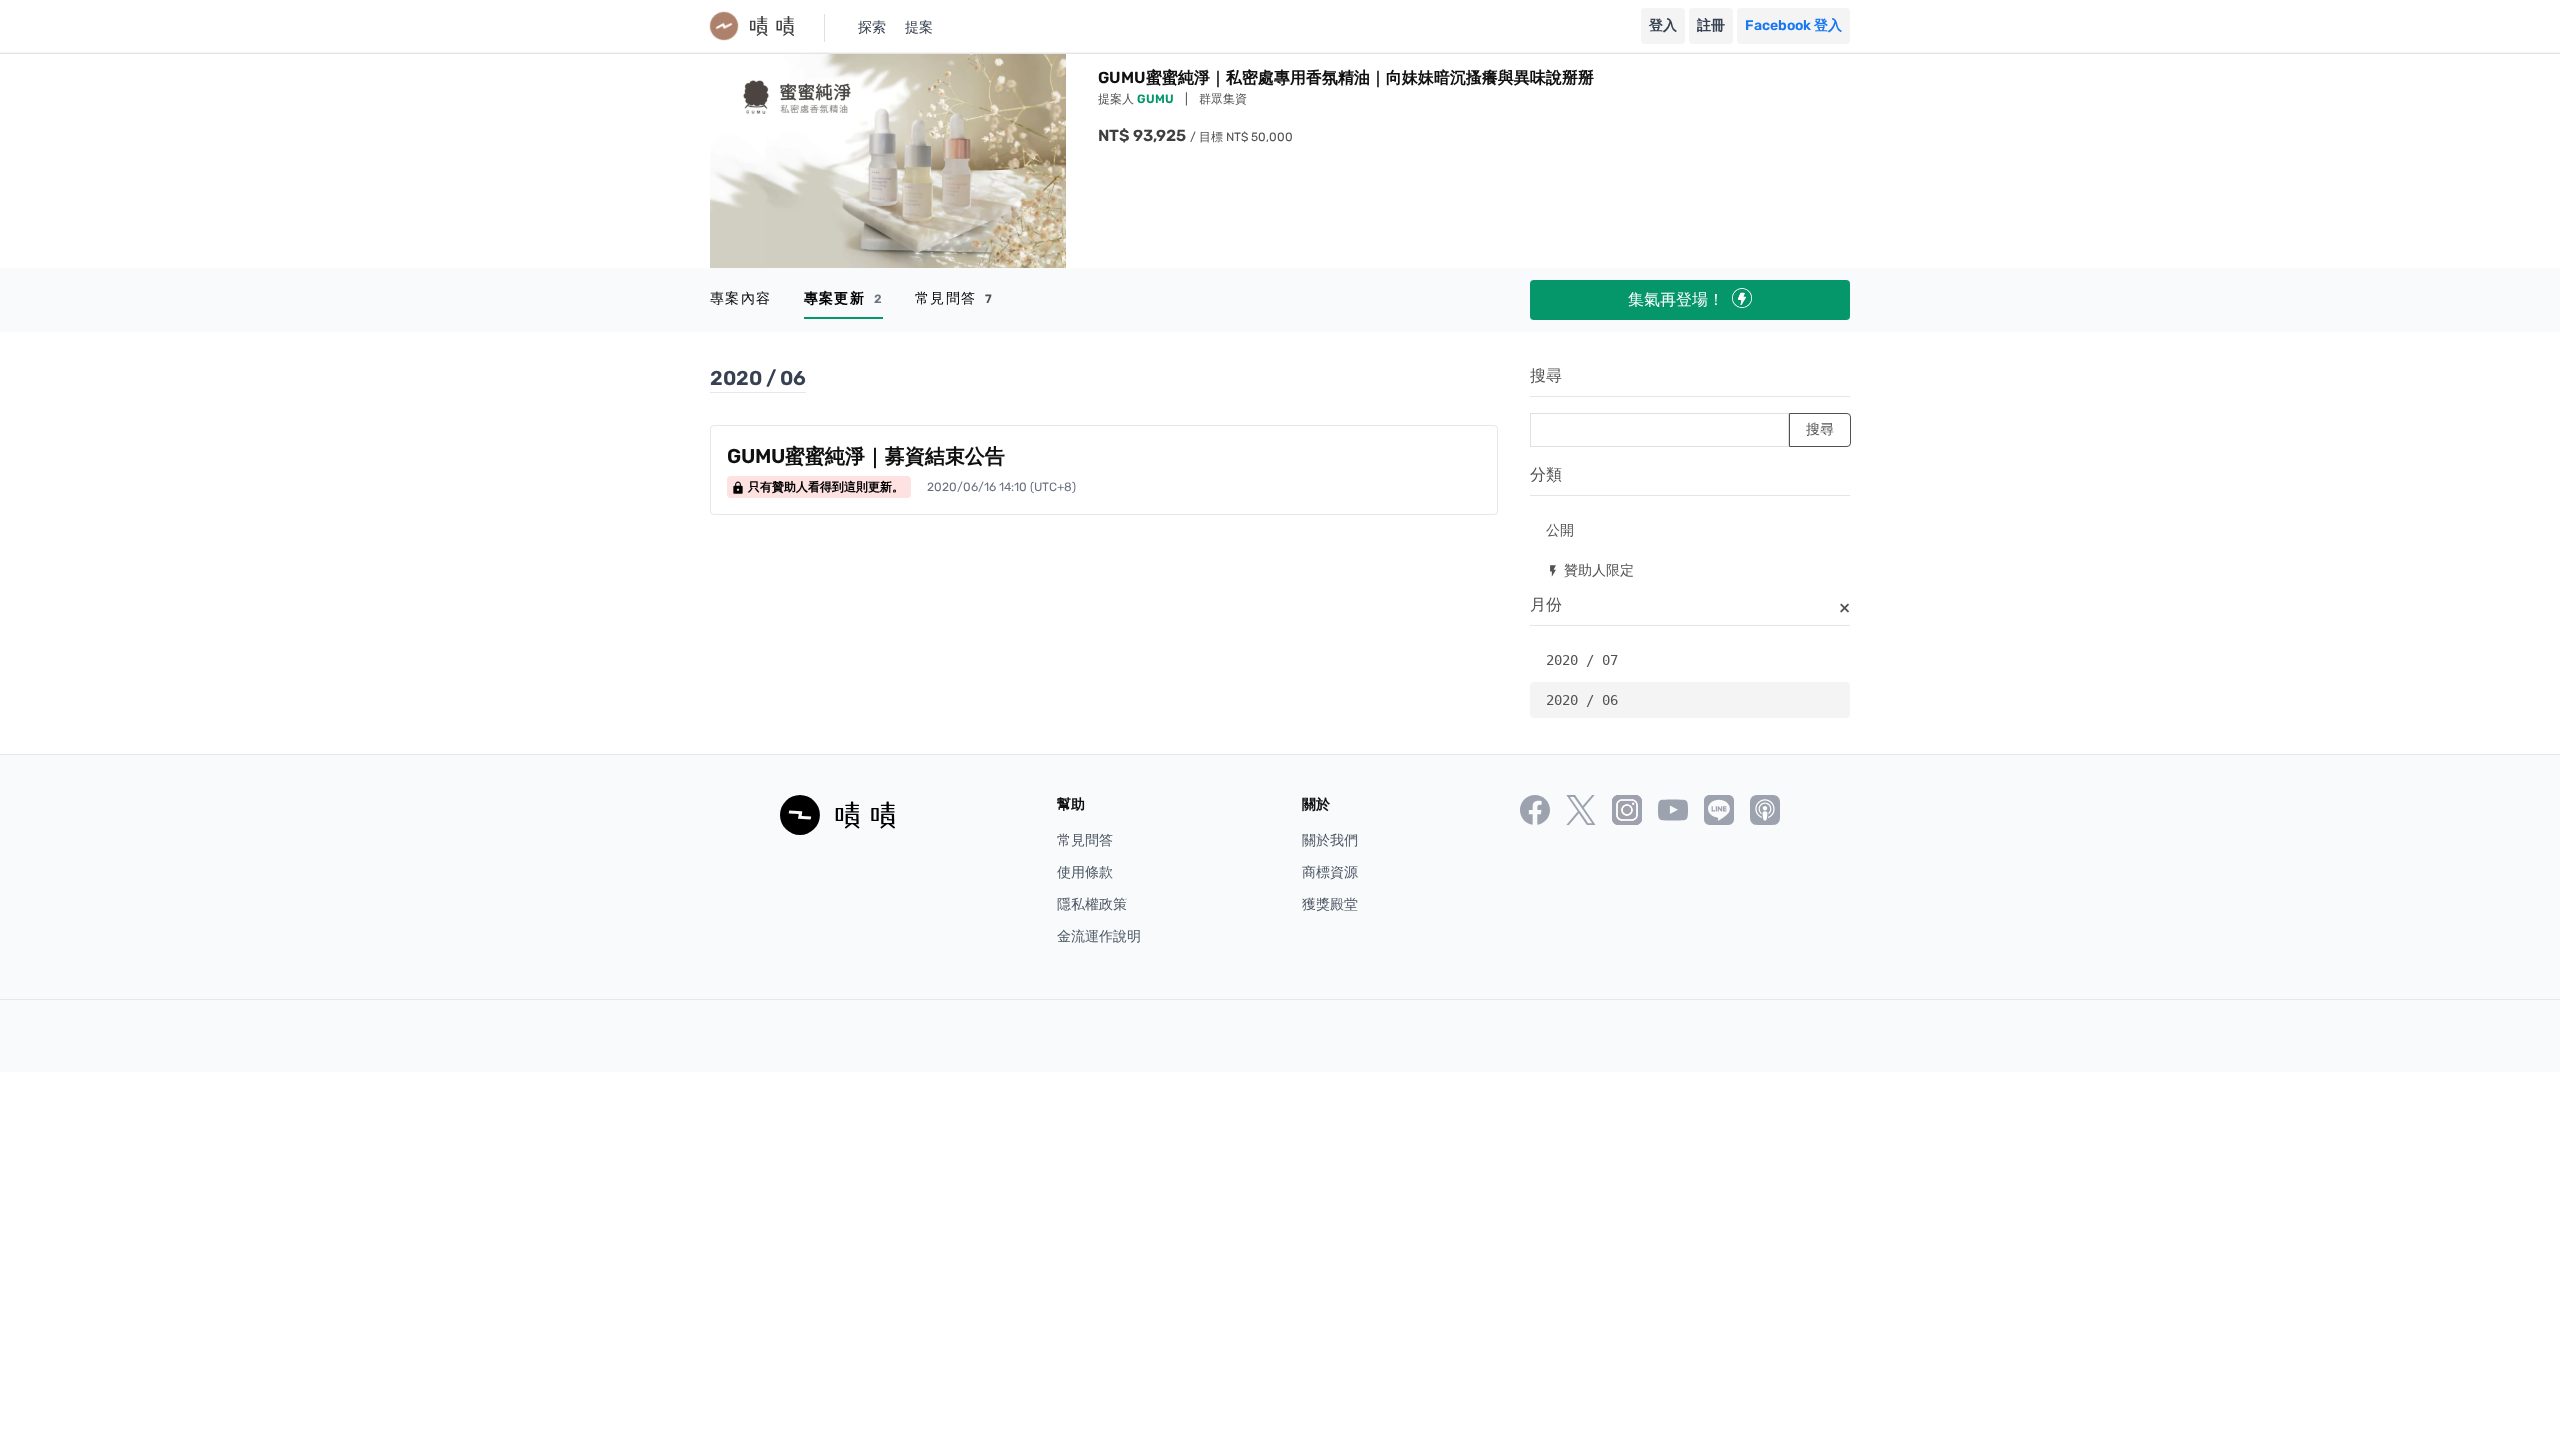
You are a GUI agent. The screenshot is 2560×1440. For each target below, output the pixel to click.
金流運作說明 (1099, 936)
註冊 (1711, 25)
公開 (1560, 529)
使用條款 (1085, 872)
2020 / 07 (1582, 660)
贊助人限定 (1590, 569)
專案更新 (843, 298)
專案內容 (741, 298)
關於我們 (1330, 840)
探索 (872, 27)
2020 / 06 (1582, 700)
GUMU (1157, 99)
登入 (1663, 25)
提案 (919, 27)
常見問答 (954, 298)
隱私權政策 (1092, 904)
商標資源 (1330, 872)
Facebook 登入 (1793, 25)
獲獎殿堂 (1330, 904)
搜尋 (1546, 375)
